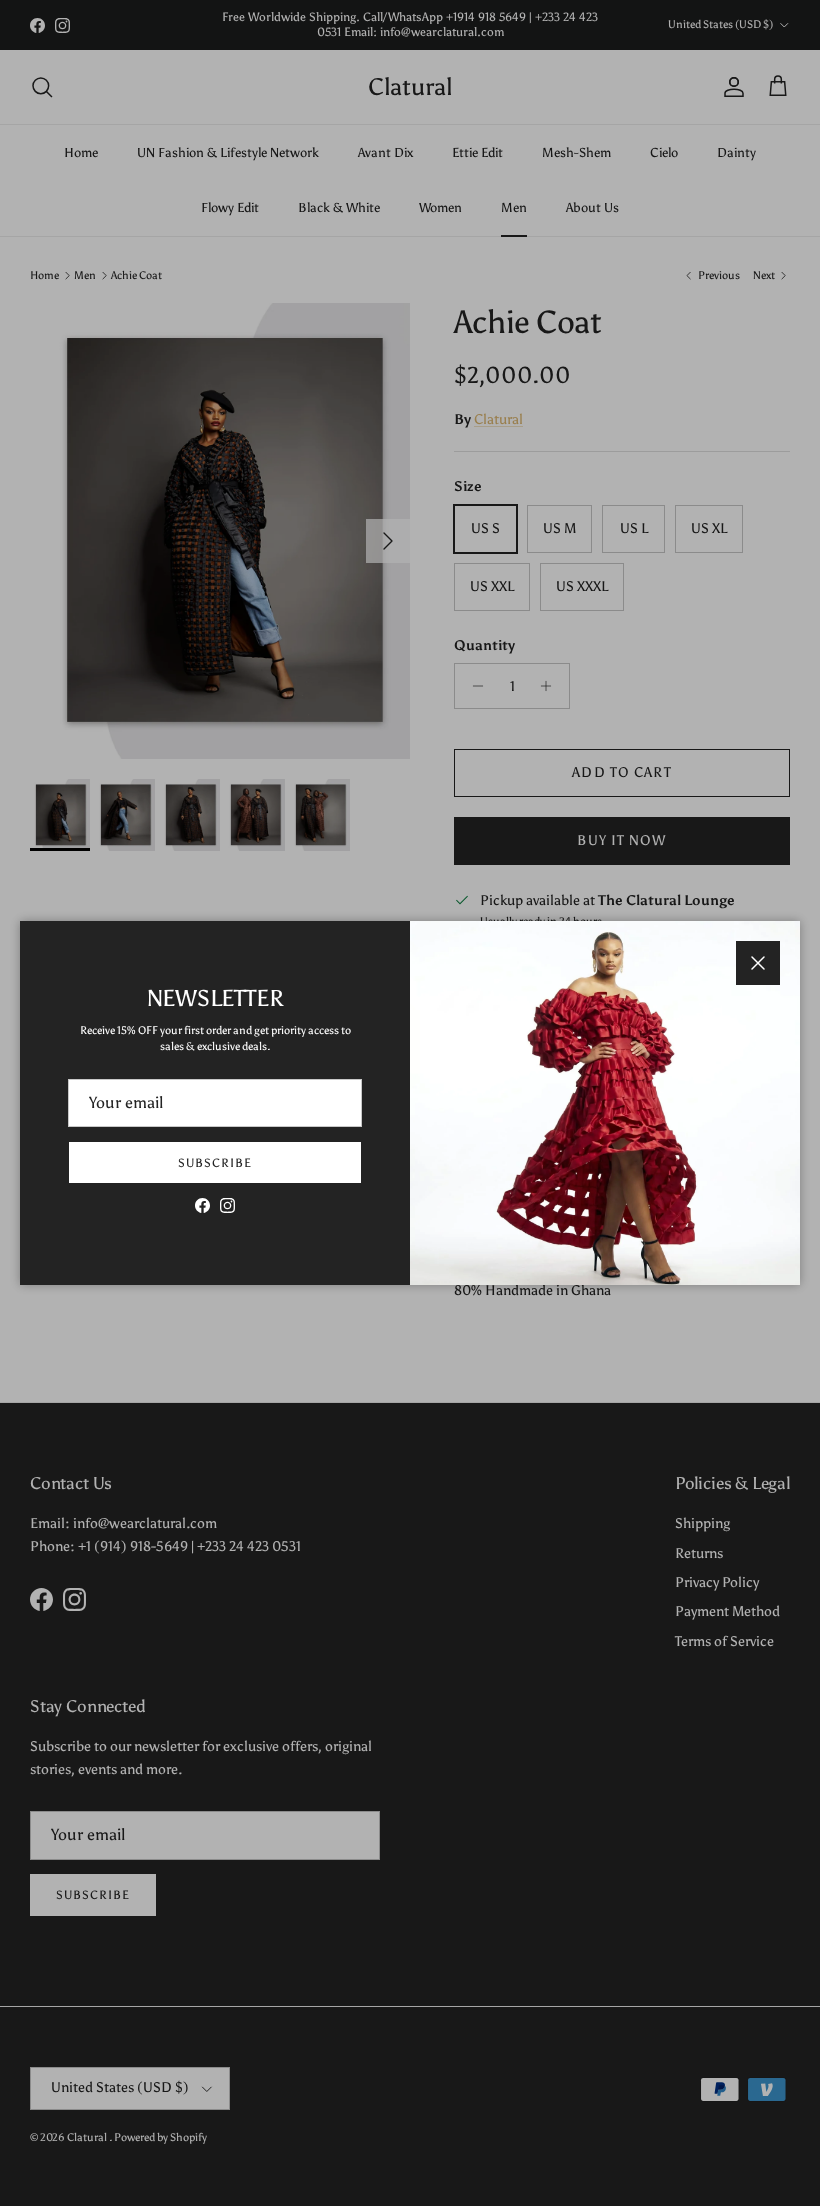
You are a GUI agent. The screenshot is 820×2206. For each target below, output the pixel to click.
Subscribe (215, 1163)
